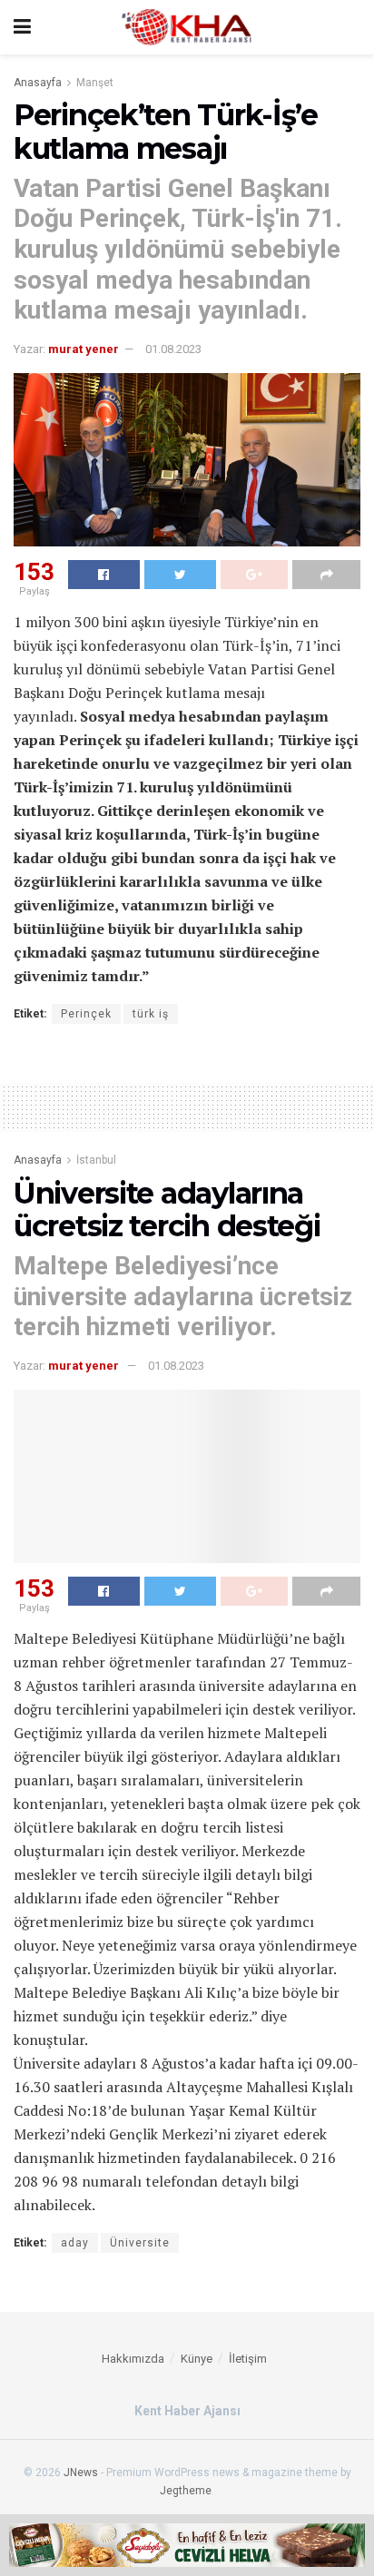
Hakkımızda (133, 2359)
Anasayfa (38, 83)
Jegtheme (186, 2491)
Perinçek (86, 1014)
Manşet (95, 83)
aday (75, 2243)
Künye (197, 2359)
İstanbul (96, 1160)
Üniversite (140, 2243)
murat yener (84, 349)
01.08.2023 (173, 349)
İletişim (248, 2359)
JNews (81, 2473)
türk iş (151, 1014)
